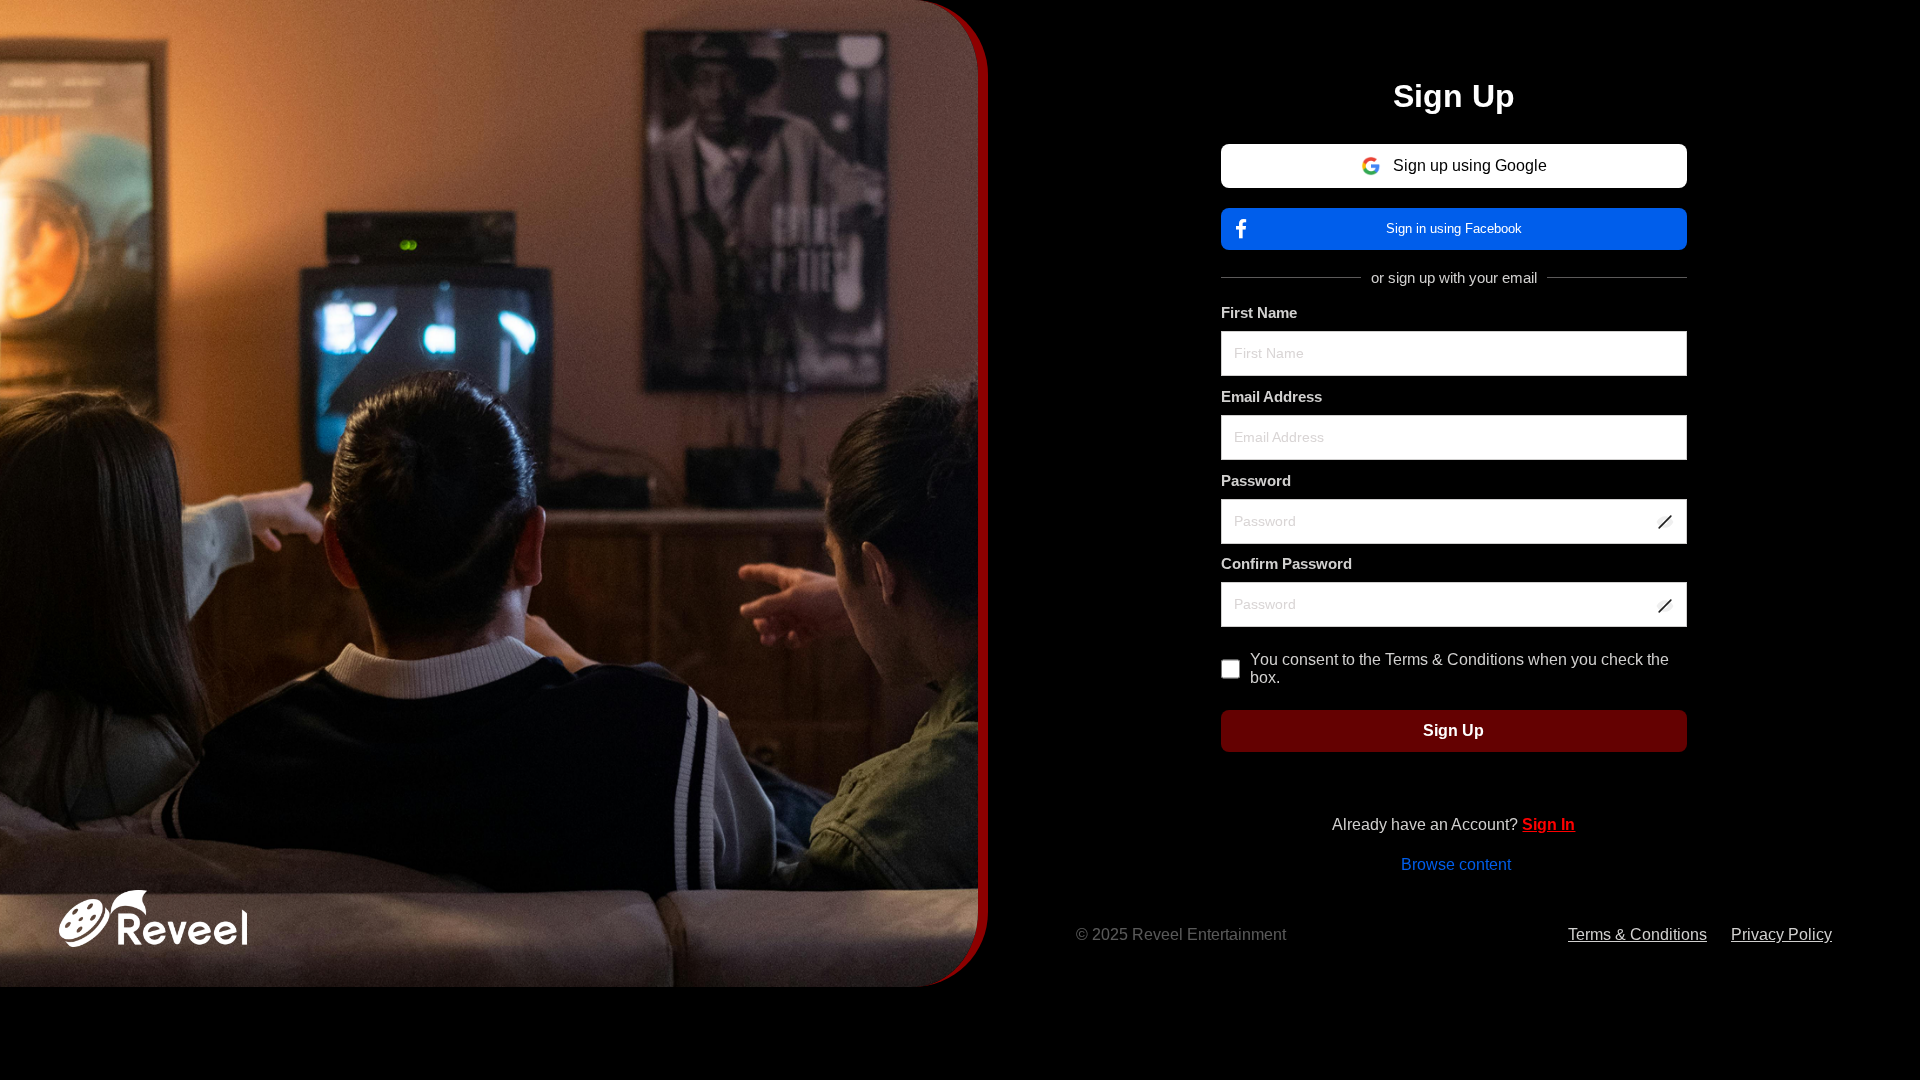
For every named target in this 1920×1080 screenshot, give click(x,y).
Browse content (1456, 864)
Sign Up (1453, 730)
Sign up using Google (1470, 165)
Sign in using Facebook (1454, 228)
